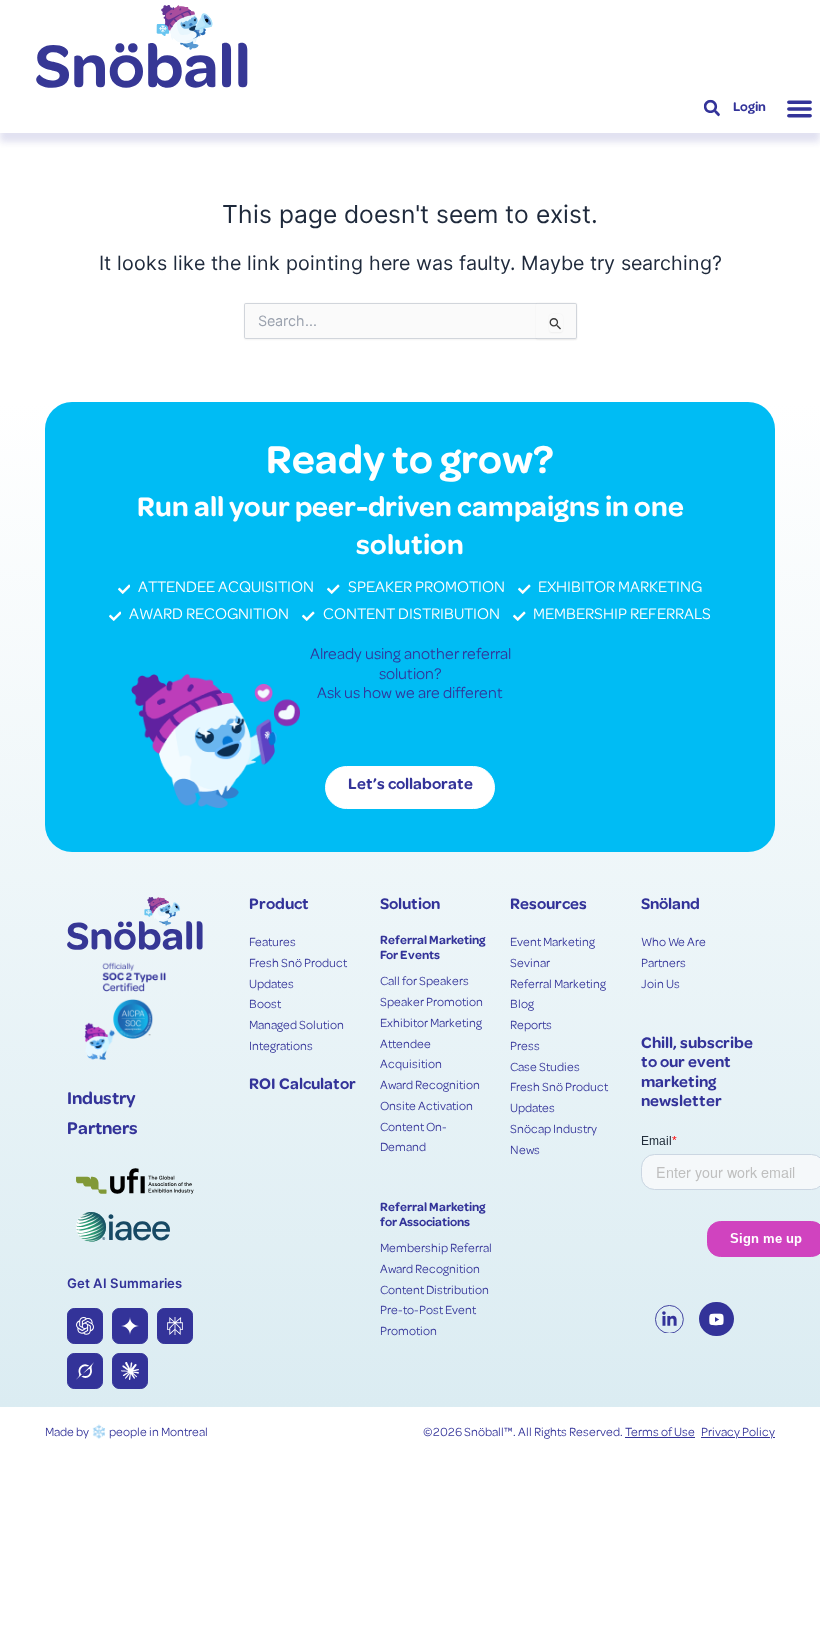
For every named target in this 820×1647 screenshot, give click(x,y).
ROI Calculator (302, 1086)
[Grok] (85, 1371)
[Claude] (130, 1371)
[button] (799, 108)
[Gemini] (130, 1326)
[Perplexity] (175, 1326)
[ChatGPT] (85, 1326)
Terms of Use (660, 1433)
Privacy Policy (738, 1433)
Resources (548, 906)
